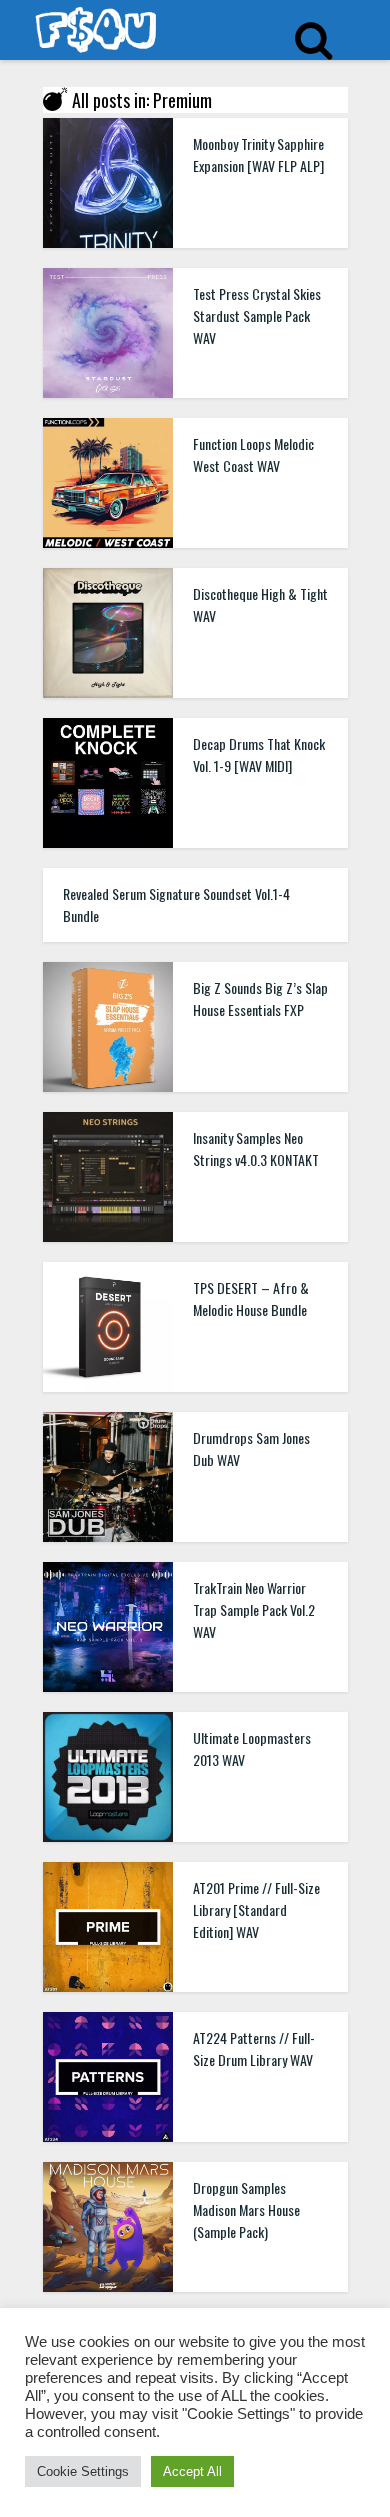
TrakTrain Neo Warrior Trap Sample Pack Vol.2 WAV (254, 1609)
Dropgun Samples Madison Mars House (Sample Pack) (246, 2209)
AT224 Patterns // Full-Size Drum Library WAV (254, 2048)
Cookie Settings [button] (83, 2471)
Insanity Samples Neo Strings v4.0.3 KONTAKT (256, 1148)
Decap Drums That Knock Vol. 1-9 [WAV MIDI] (259, 754)
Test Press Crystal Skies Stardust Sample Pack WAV (257, 315)
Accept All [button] (192, 2471)
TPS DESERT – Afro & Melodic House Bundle (251, 1298)
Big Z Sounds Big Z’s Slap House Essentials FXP (260, 998)
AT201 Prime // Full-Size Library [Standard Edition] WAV (256, 1909)
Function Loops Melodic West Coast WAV (253, 454)
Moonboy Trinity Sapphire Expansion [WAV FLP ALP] (258, 154)
